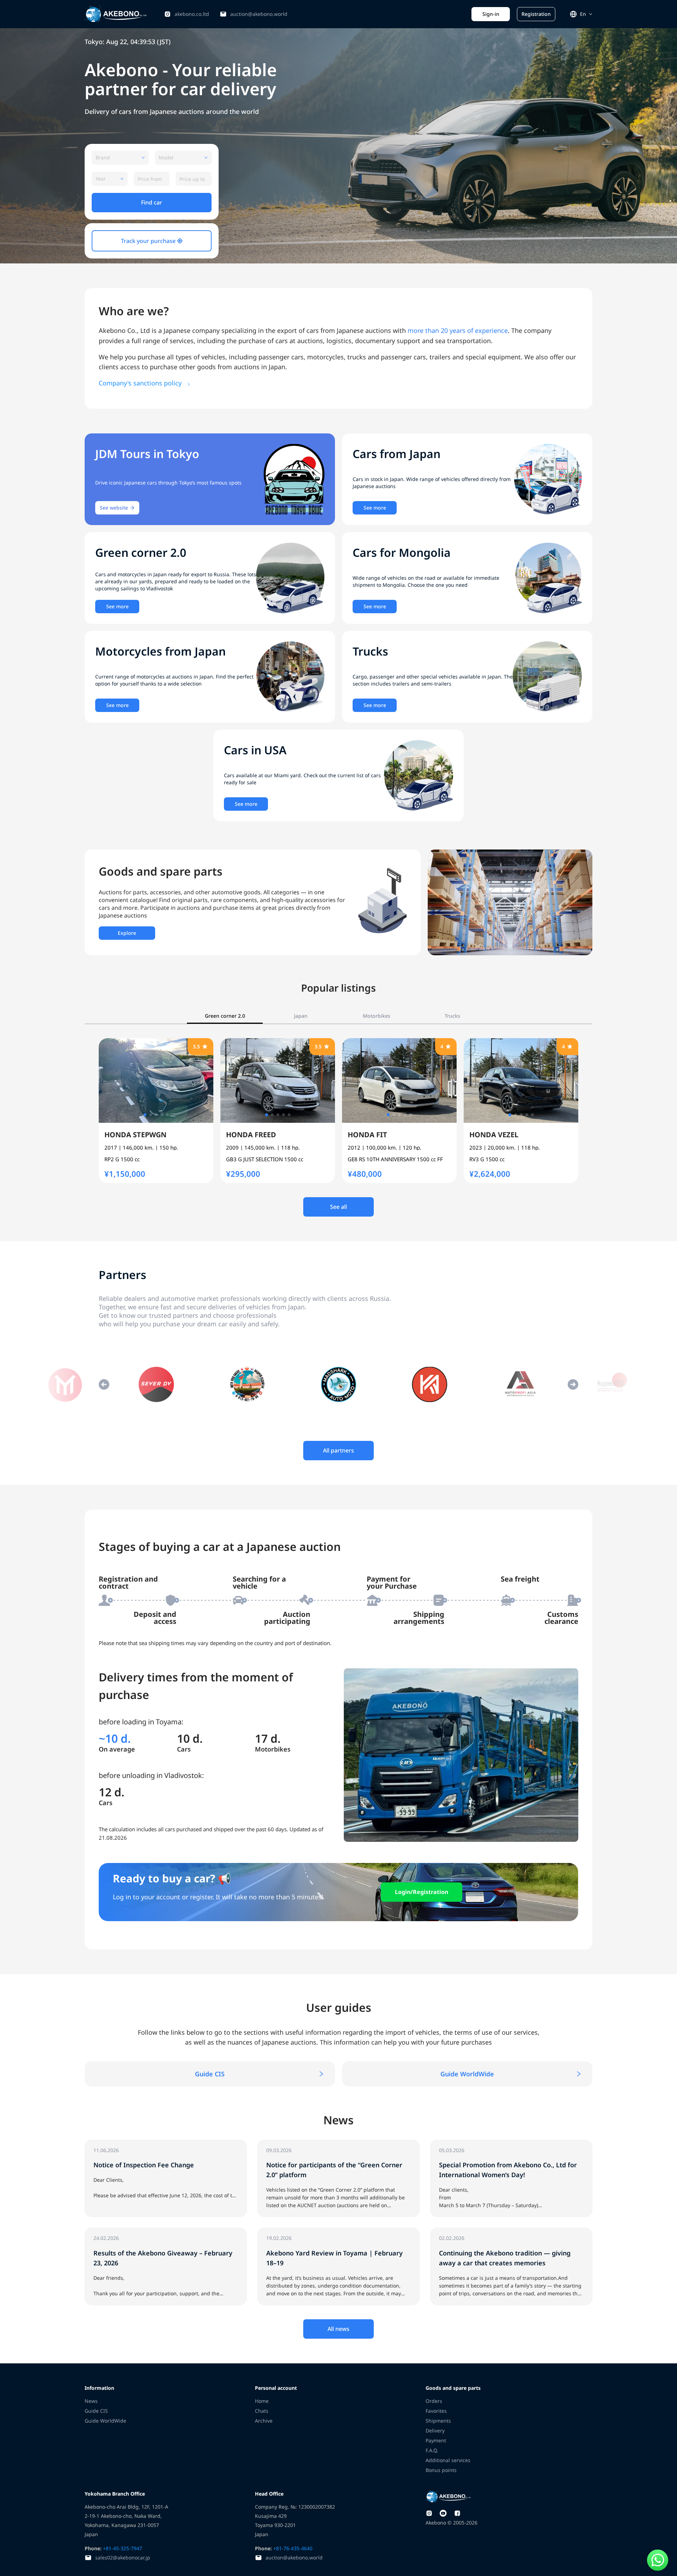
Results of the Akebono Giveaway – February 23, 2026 (147, 2231)
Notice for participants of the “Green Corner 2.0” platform (325, 2143)
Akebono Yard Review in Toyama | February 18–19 (316, 2231)
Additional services (448, 2460)
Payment (436, 2440)
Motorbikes (377, 1016)
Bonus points (441, 2470)
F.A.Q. (432, 2450)
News (91, 2401)
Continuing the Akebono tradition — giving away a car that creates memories (509, 2235)
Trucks (452, 1016)
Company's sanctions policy (141, 383)
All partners (338, 1450)
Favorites (436, 2411)
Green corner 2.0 (225, 1016)
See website (114, 508)
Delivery (435, 2431)
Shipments (438, 2421)
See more (375, 508)
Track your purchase (149, 241)
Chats (262, 2411)
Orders (434, 2401)
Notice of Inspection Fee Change (123, 2143)
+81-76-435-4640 (292, 2548)
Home (262, 2401)
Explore (127, 933)
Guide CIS (210, 2074)
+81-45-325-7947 (122, 2548)
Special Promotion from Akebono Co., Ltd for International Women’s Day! (510, 2147)
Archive (264, 2421)
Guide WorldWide (467, 2074)
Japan (301, 1016)
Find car (152, 202)
